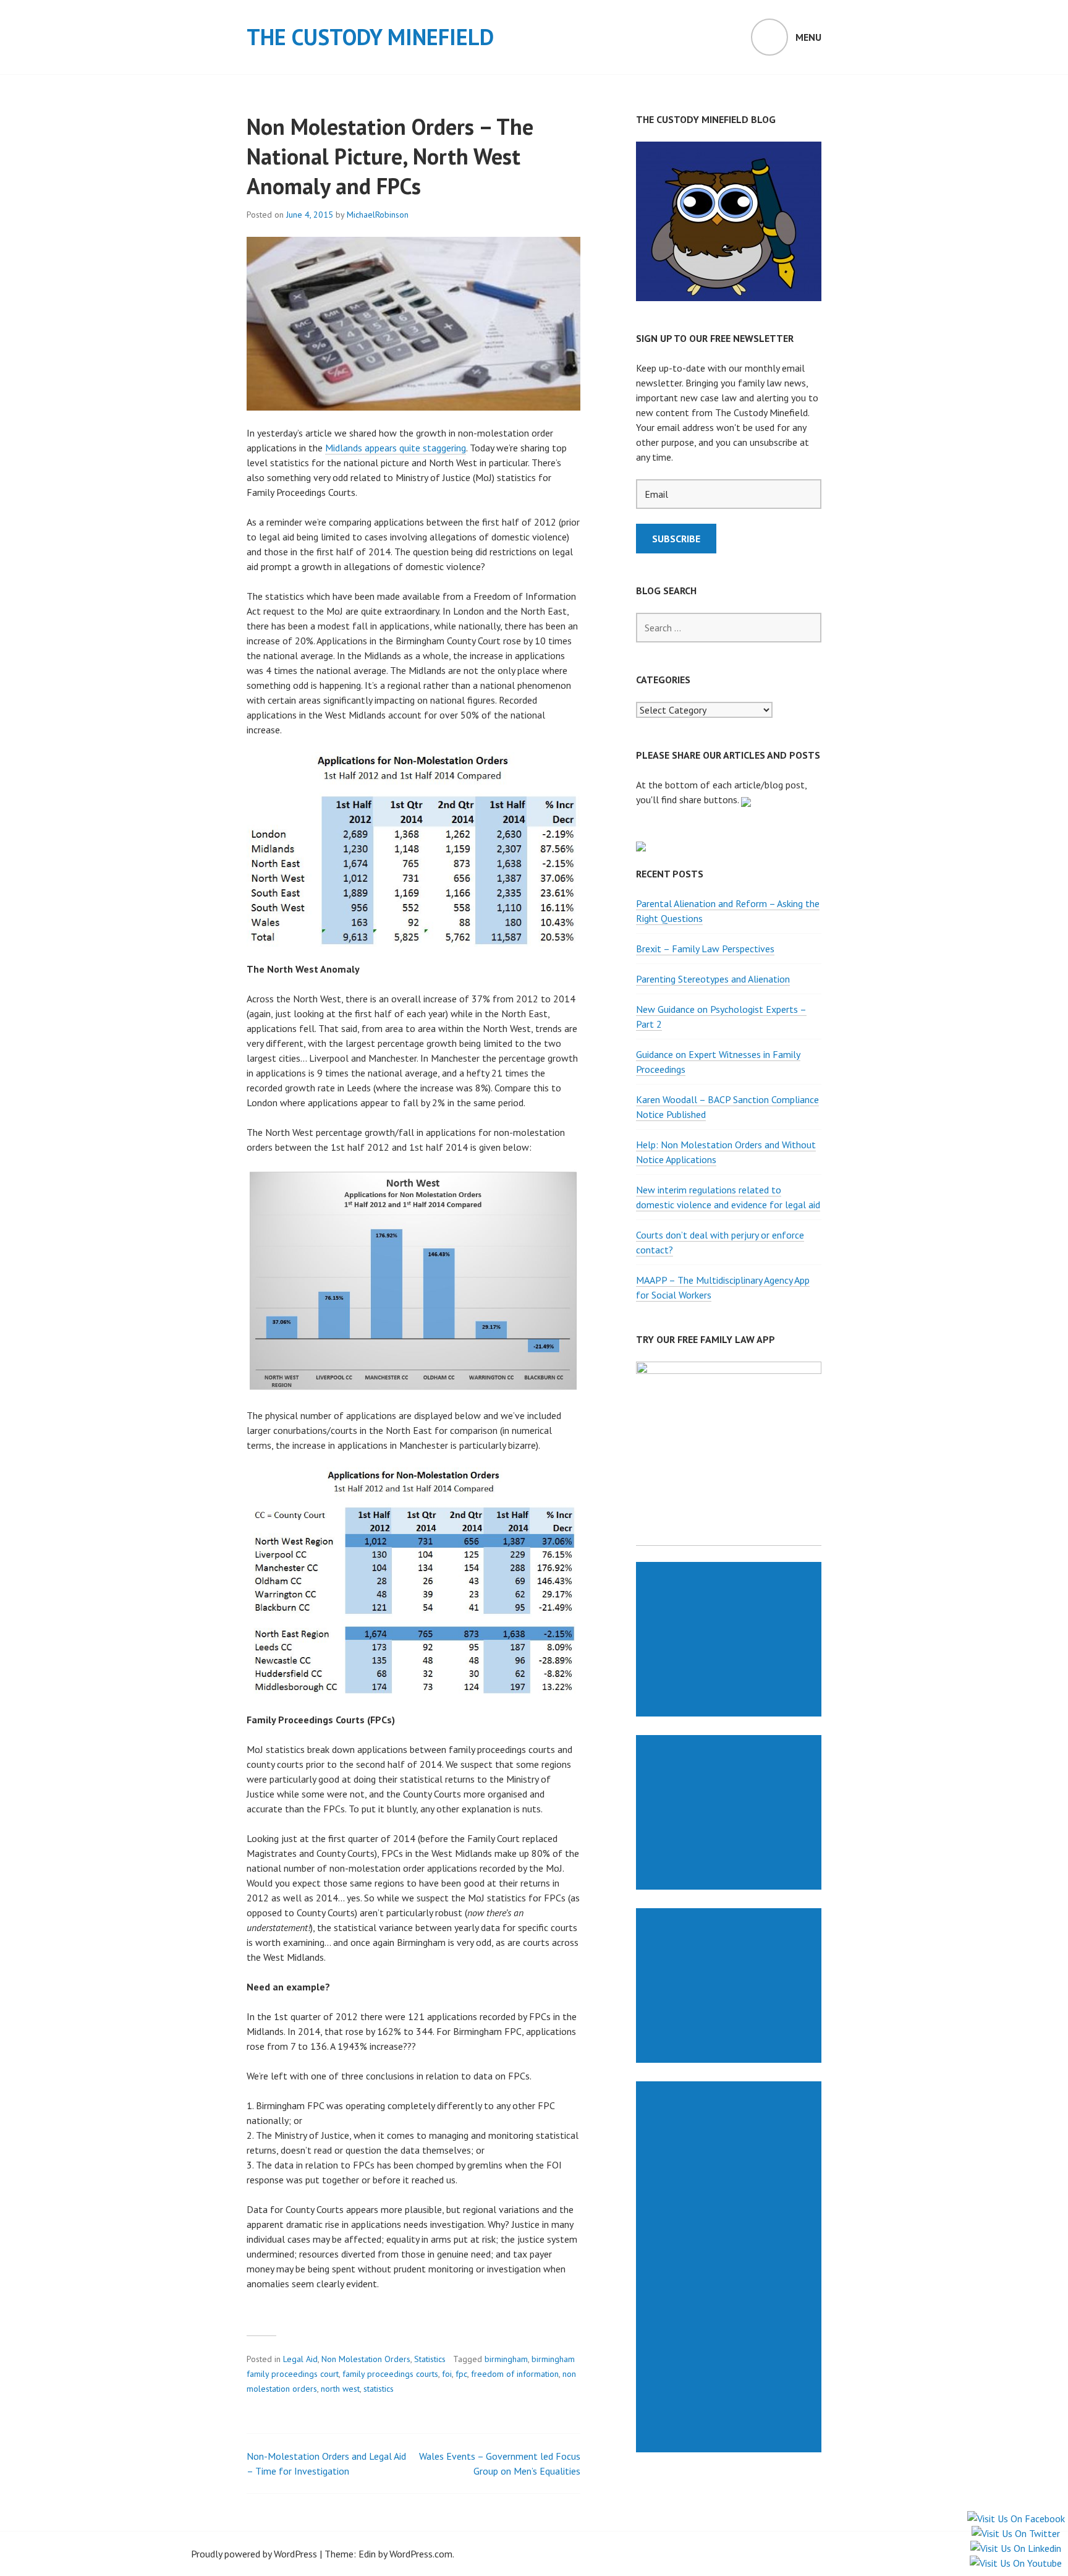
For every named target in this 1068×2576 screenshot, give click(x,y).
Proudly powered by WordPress (254, 2554)
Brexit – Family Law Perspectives (705, 949)
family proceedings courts (390, 2374)
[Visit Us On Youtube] (1015, 2563)
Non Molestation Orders (366, 2359)
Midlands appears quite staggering (396, 448)
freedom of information (515, 2374)
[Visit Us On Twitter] (1015, 2533)
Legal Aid (300, 2359)
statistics (379, 2389)
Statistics (430, 2359)
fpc (461, 2374)
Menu (808, 37)
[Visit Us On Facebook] (1016, 2518)
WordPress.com (421, 2554)
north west (340, 2389)
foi (447, 2374)
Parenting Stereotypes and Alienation (713, 979)
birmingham (506, 2359)
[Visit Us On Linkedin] (1015, 2548)
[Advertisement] (731, 1639)
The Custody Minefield (370, 37)
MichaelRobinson (378, 215)
